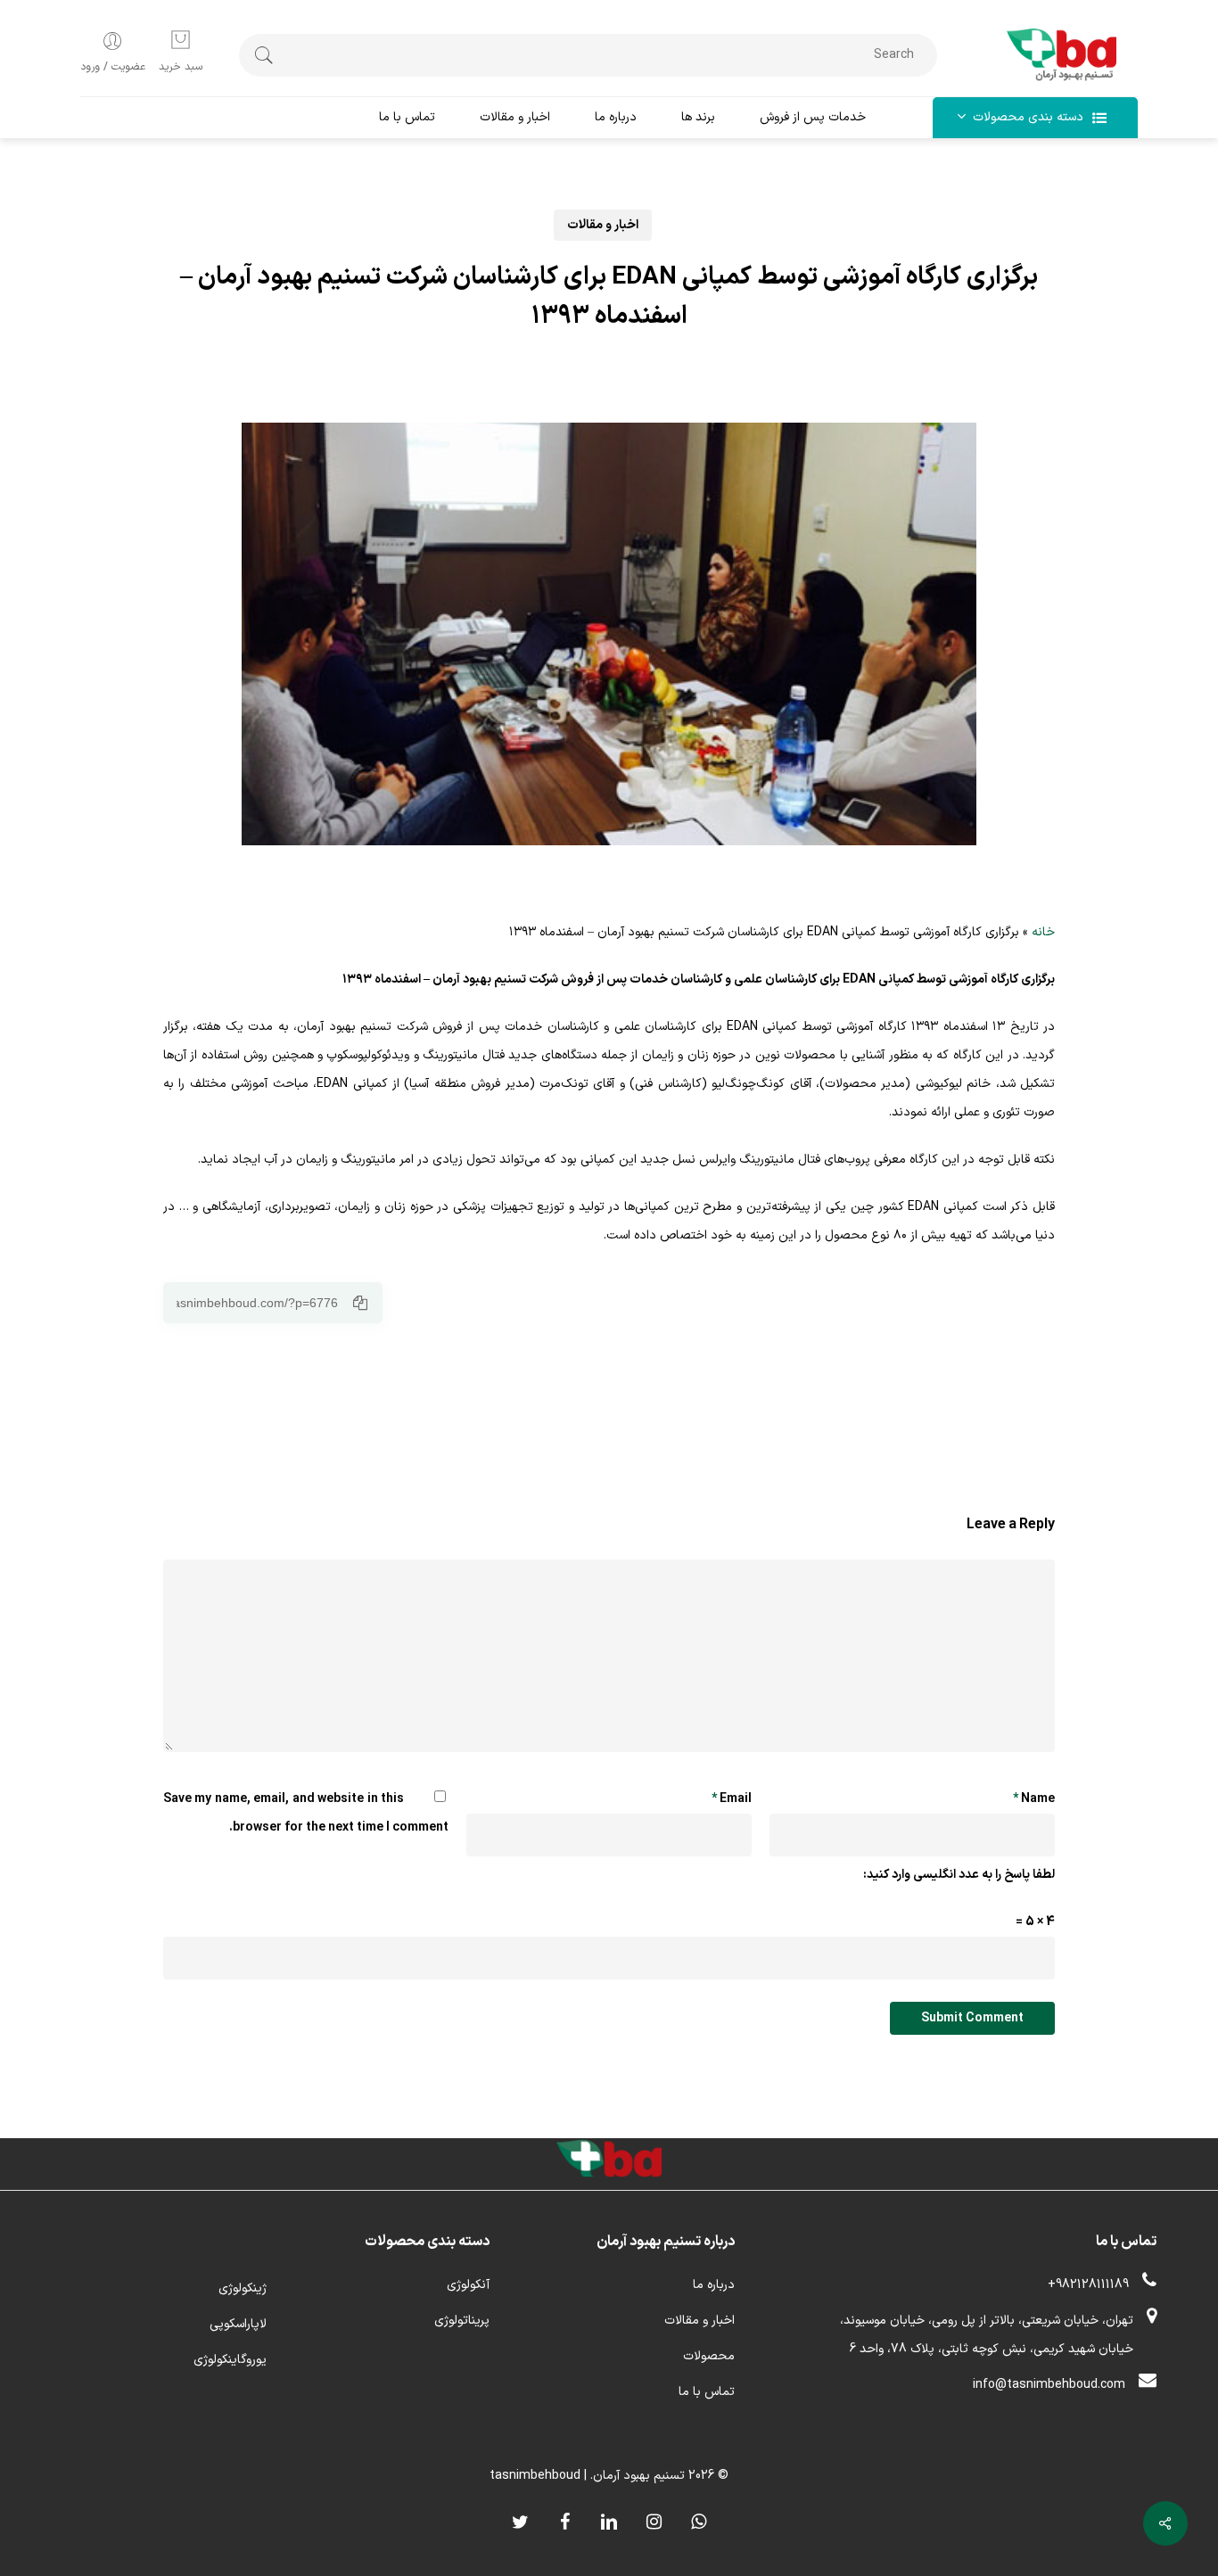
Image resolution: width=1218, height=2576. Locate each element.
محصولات (709, 2356)
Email (732, 1799)
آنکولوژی (468, 2285)
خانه (1043, 932)
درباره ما (714, 2285)
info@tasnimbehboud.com (1049, 2385)
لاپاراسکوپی (238, 2324)
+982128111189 (1088, 2285)
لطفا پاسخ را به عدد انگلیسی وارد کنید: (959, 1875)
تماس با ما (707, 2392)
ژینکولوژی (243, 2288)
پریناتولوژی (462, 2321)
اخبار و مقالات (603, 225)
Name (1034, 1799)
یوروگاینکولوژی (230, 2360)
